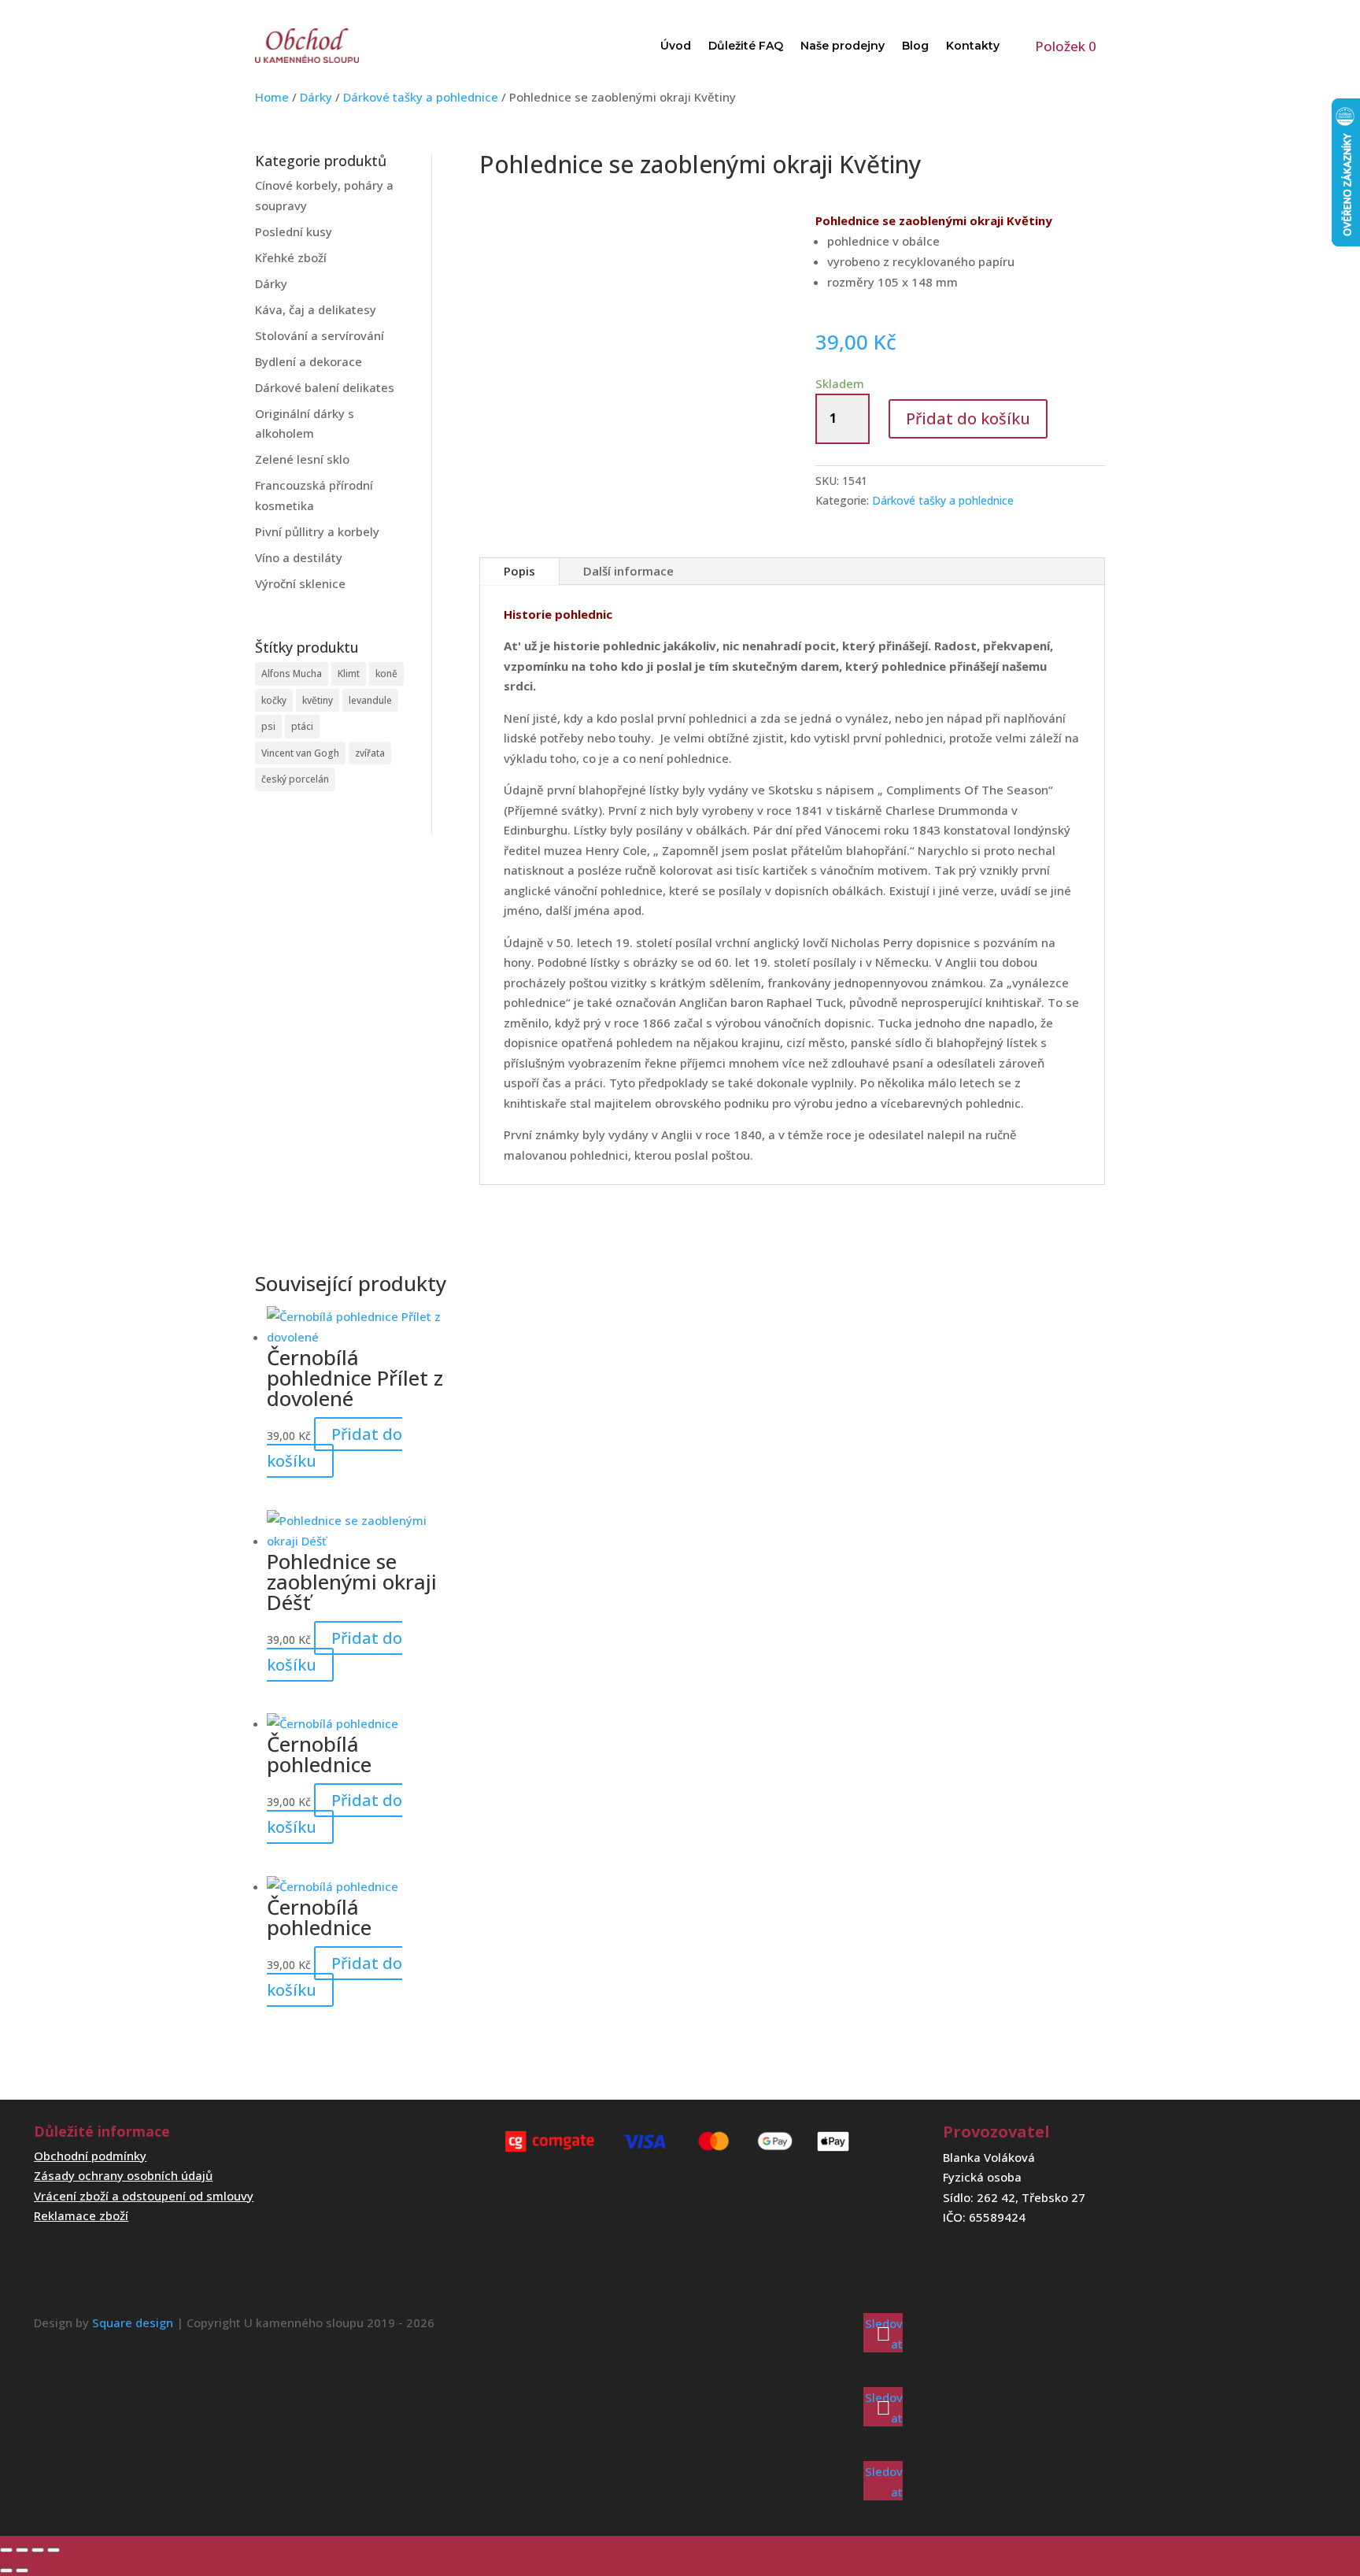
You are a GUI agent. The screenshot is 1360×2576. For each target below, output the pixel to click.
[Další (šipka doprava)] (22, 2570)
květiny (318, 700)
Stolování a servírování (320, 335)
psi (268, 726)
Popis (519, 571)
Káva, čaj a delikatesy (316, 309)
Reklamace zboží (81, 2215)
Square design (133, 2322)
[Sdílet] (38, 2550)
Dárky (316, 97)
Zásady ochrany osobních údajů (123, 2175)
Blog (915, 46)
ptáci (302, 726)
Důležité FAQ (746, 46)
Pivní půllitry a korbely (317, 531)
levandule (370, 700)
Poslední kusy (294, 231)
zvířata (370, 753)
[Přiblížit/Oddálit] (6, 2550)
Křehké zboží (291, 257)
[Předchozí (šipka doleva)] (6, 2570)
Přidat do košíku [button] (334, 1447)
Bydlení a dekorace (309, 361)
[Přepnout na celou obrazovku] (22, 2550)
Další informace (628, 571)
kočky (274, 700)
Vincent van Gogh (300, 753)
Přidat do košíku (968, 418)
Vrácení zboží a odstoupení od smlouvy (144, 2196)
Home (272, 97)
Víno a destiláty (299, 557)
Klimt (349, 674)
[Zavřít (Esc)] (54, 2550)
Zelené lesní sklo (302, 459)
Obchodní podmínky (90, 2156)
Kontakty (973, 46)
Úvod (676, 46)
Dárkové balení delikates (325, 387)
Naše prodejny (843, 46)
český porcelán (295, 779)
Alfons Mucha (292, 674)
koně (386, 674)
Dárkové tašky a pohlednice (421, 97)
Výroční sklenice (300, 583)
